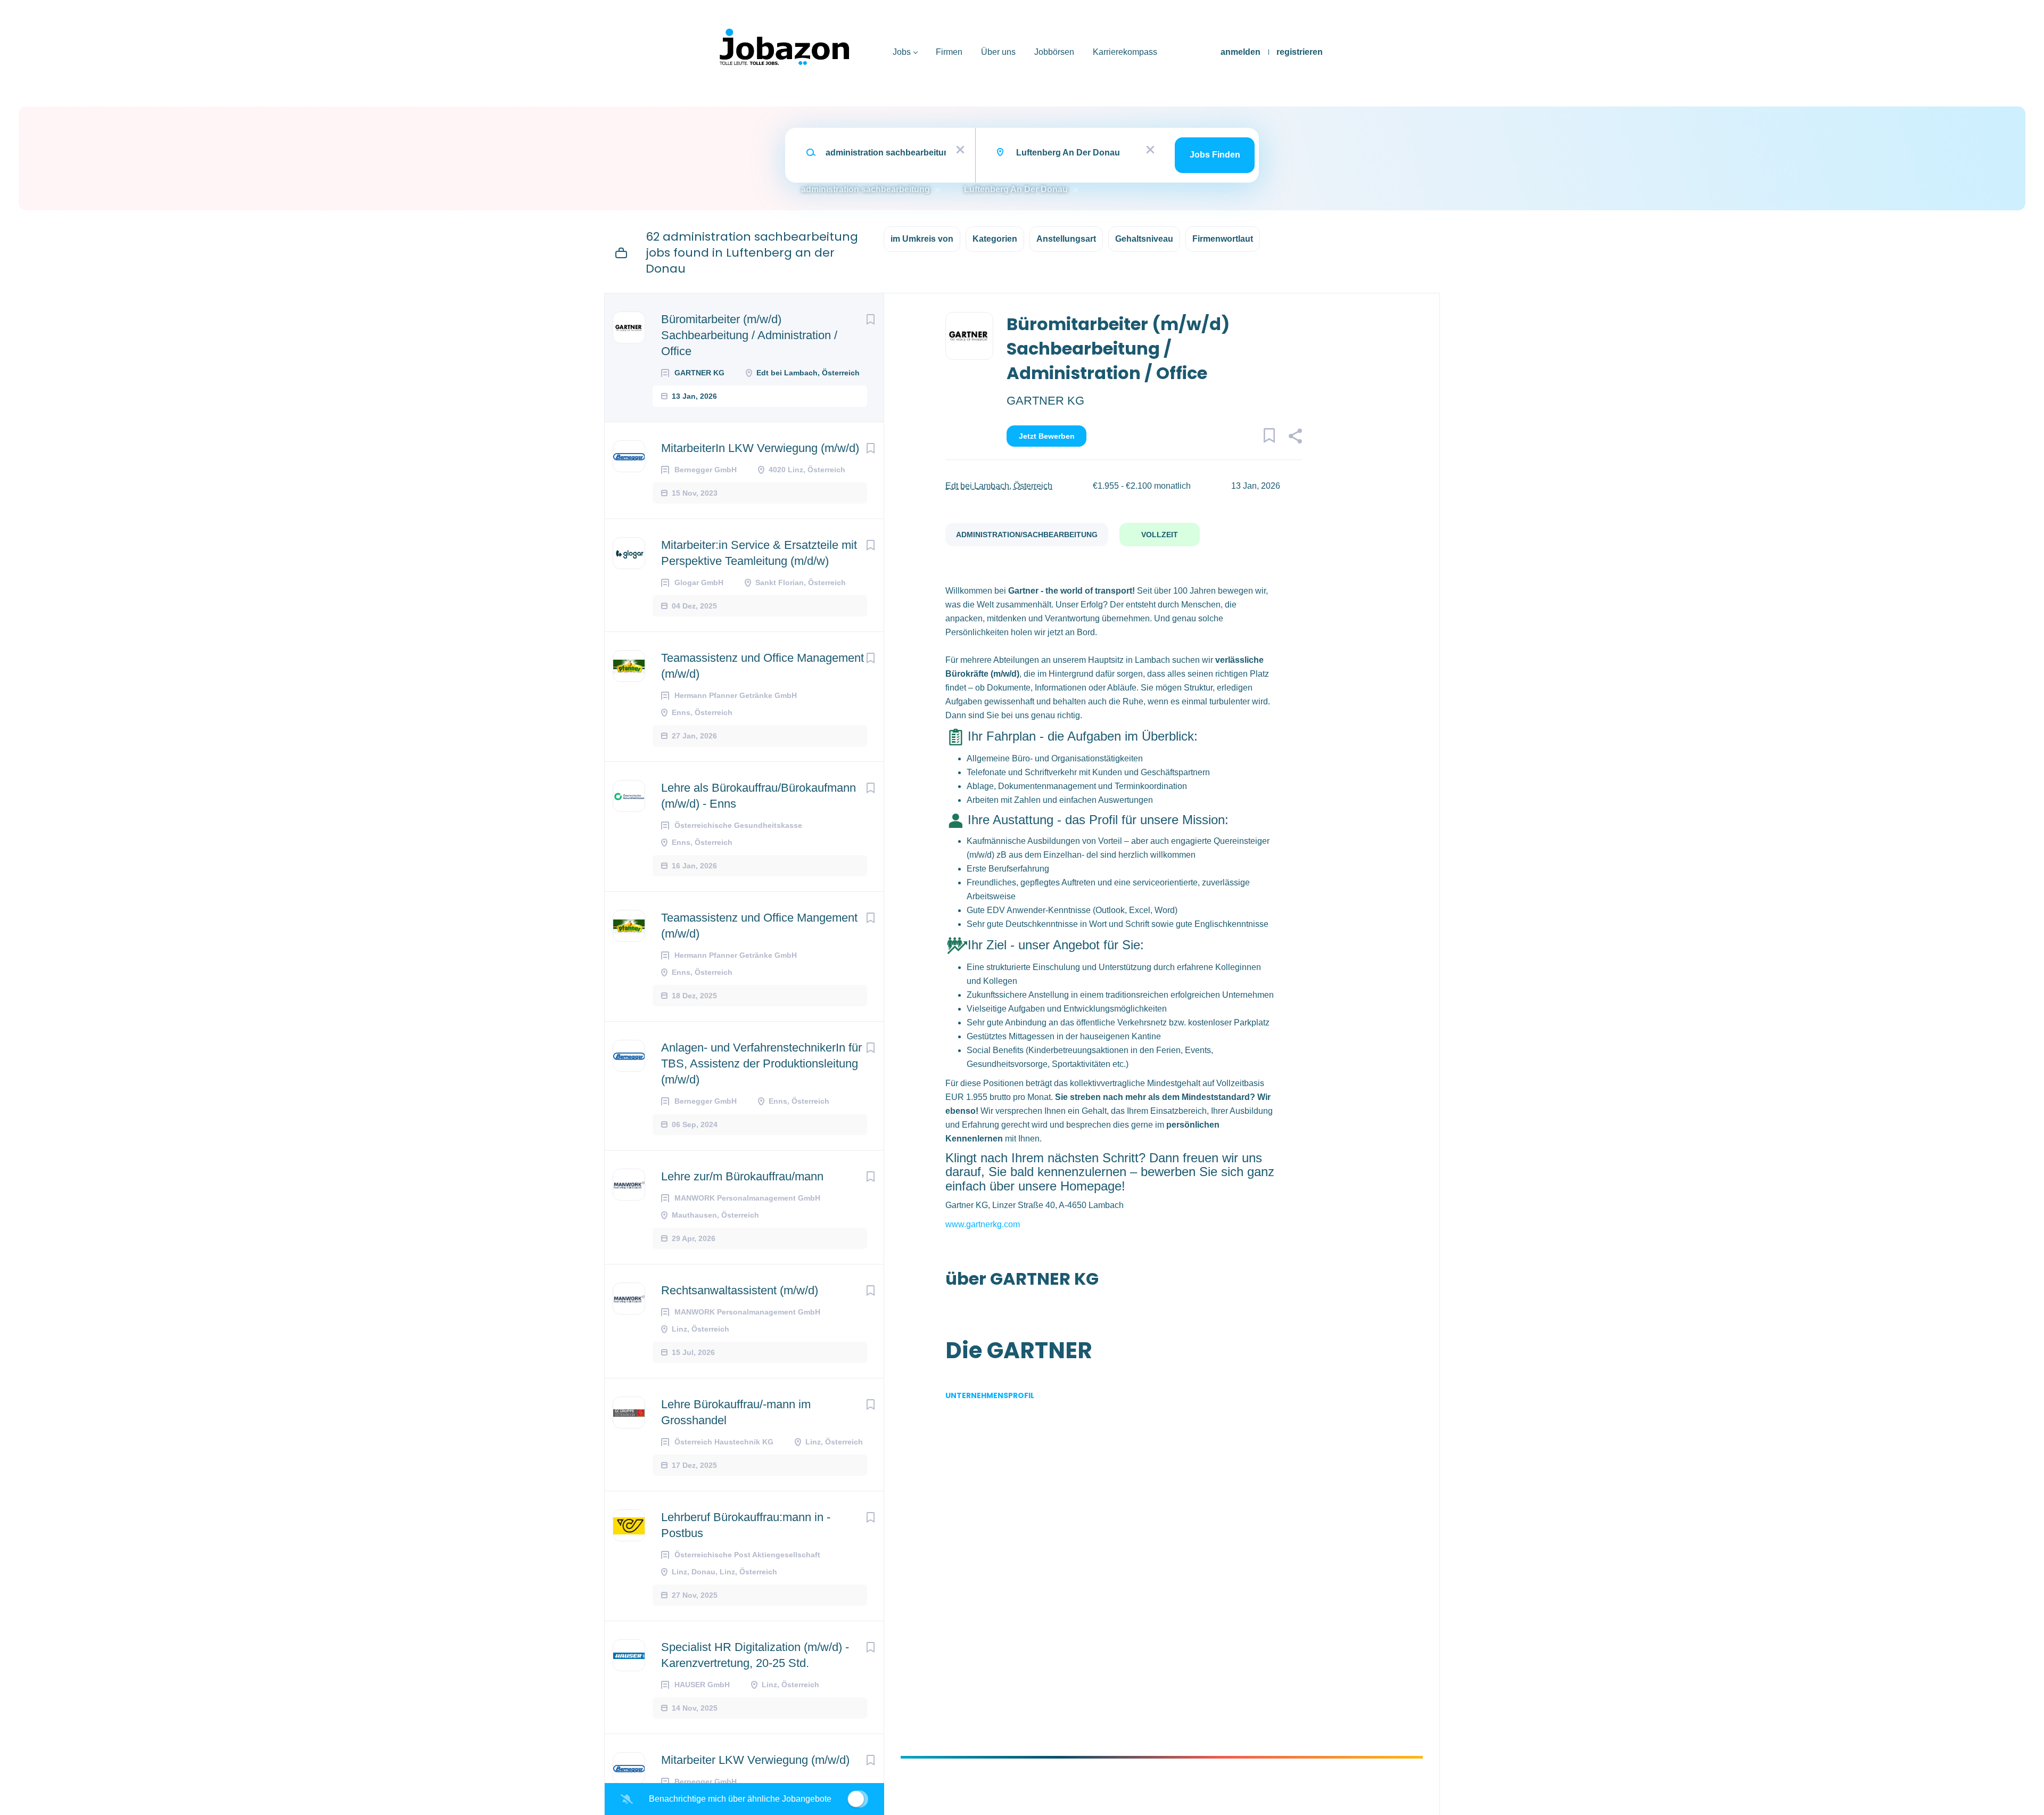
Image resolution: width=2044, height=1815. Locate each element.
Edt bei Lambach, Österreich (999, 486)
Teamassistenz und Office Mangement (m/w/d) (759, 926)
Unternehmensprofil (990, 1395)
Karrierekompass (1125, 52)
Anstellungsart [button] (1066, 239)
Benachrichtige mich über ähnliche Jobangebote (740, 1799)
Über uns (998, 52)
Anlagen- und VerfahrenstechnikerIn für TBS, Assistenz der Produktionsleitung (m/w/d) (761, 1063)
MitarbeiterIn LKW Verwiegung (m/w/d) (760, 448)
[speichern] (870, 319)
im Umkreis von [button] (922, 239)
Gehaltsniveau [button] (1144, 239)
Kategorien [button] (995, 239)
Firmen (949, 52)
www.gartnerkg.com (983, 1224)
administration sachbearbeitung (866, 189)
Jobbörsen (1054, 52)
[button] (1295, 438)
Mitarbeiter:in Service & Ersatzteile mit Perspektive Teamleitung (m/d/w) (759, 553)
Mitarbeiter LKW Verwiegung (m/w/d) (755, 1760)
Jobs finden (1215, 155)
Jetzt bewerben (1047, 436)
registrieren (1300, 52)
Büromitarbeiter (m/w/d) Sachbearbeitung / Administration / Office (749, 335)
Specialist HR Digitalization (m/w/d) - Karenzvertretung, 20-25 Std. (755, 1655)
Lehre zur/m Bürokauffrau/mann (742, 1176)
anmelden (1241, 52)
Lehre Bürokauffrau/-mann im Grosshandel (736, 1412)
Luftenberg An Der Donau (1016, 189)
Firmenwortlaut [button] (1223, 239)
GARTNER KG (1045, 401)
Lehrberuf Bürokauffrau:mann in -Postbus (746, 1525)
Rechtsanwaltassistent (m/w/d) (740, 1290)
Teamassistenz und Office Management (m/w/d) (763, 666)
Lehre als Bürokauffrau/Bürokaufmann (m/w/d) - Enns (759, 796)
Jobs (902, 52)
